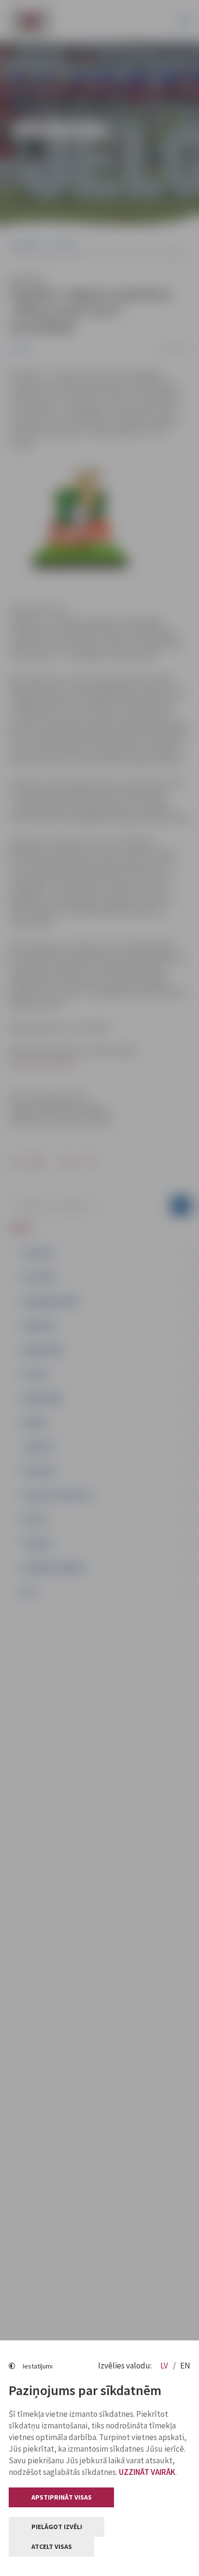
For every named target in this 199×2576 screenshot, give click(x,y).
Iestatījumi (38, 2366)
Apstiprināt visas (62, 2497)
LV (165, 2366)
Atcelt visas (52, 2546)
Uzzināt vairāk (147, 2472)
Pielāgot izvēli (57, 2527)
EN (185, 2366)
